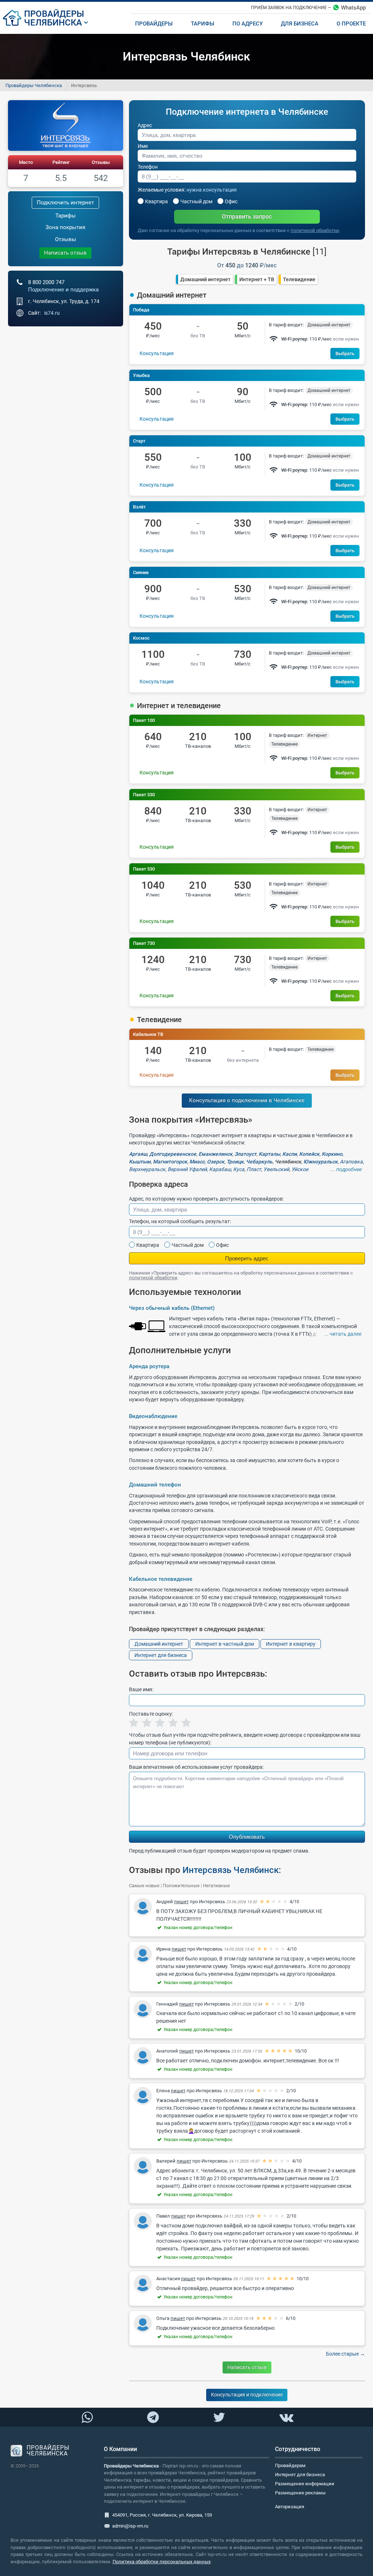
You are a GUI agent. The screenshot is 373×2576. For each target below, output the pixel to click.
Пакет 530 (144, 869)
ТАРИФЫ (203, 24)
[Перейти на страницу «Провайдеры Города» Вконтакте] (286, 2418)
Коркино (332, 1154)
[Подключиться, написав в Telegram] (153, 2417)
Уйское (300, 1169)
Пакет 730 (144, 943)
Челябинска (53, 23)
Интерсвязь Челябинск (231, 1870)
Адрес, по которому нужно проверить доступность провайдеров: (206, 1199)
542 (101, 178)
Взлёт (139, 507)
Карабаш (220, 1169)
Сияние (141, 572)
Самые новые (144, 1886)
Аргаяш (138, 1154)
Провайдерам (290, 2465)
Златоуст (246, 1154)
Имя (143, 146)
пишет (181, 1902)
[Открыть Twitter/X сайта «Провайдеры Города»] (219, 2418)
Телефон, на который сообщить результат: (180, 1221)
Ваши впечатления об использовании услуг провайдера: (196, 1767)
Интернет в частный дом (225, 1644)
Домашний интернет (205, 279)
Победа (141, 310)
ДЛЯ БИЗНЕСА (300, 24)
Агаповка (351, 1162)
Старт (139, 441)
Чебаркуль (259, 1162)
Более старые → (345, 2354)
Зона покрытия (65, 227)
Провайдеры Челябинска (34, 85)
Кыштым (140, 1162)
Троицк (235, 1162)
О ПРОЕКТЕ (351, 24)
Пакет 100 (144, 720)
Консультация (157, 353)
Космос (141, 638)
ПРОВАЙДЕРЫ (54, 14)
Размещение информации (305, 2484)
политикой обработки (315, 230)
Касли (290, 1154)
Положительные (181, 1886)
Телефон (148, 167)
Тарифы (66, 216)
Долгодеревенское (173, 1154)
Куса (239, 1169)
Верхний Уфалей (187, 1169)
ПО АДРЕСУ (248, 24)
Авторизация (290, 2507)
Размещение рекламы (300, 2493)
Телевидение (299, 279)
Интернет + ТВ (257, 279)
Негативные (216, 1886)
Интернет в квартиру (291, 1644)
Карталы (269, 1154)
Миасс (197, 1162)
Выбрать (345, 354)
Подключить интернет (65, 203)
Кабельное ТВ (148, 1034)
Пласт (254, 1169)
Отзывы (101, 162)
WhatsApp (353, 8)
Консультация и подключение (247, 2395)
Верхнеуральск (147, 1169)
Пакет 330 (144, 795)
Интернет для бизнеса (161, 1655)
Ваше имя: (141, 1689)
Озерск (216, 1162)
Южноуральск (321, 1162)
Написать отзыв (65, 253)
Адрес (145, 125)
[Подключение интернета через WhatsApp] (87, 2418)
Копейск (309, 1154)
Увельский (276, 1169)
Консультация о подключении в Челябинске (247, 1100)
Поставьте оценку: (151, 1714)
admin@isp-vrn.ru (130, 2526)
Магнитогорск (170, 1162)
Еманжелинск (215, 1154)
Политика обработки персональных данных (162, 2562)
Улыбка (141, 375)
